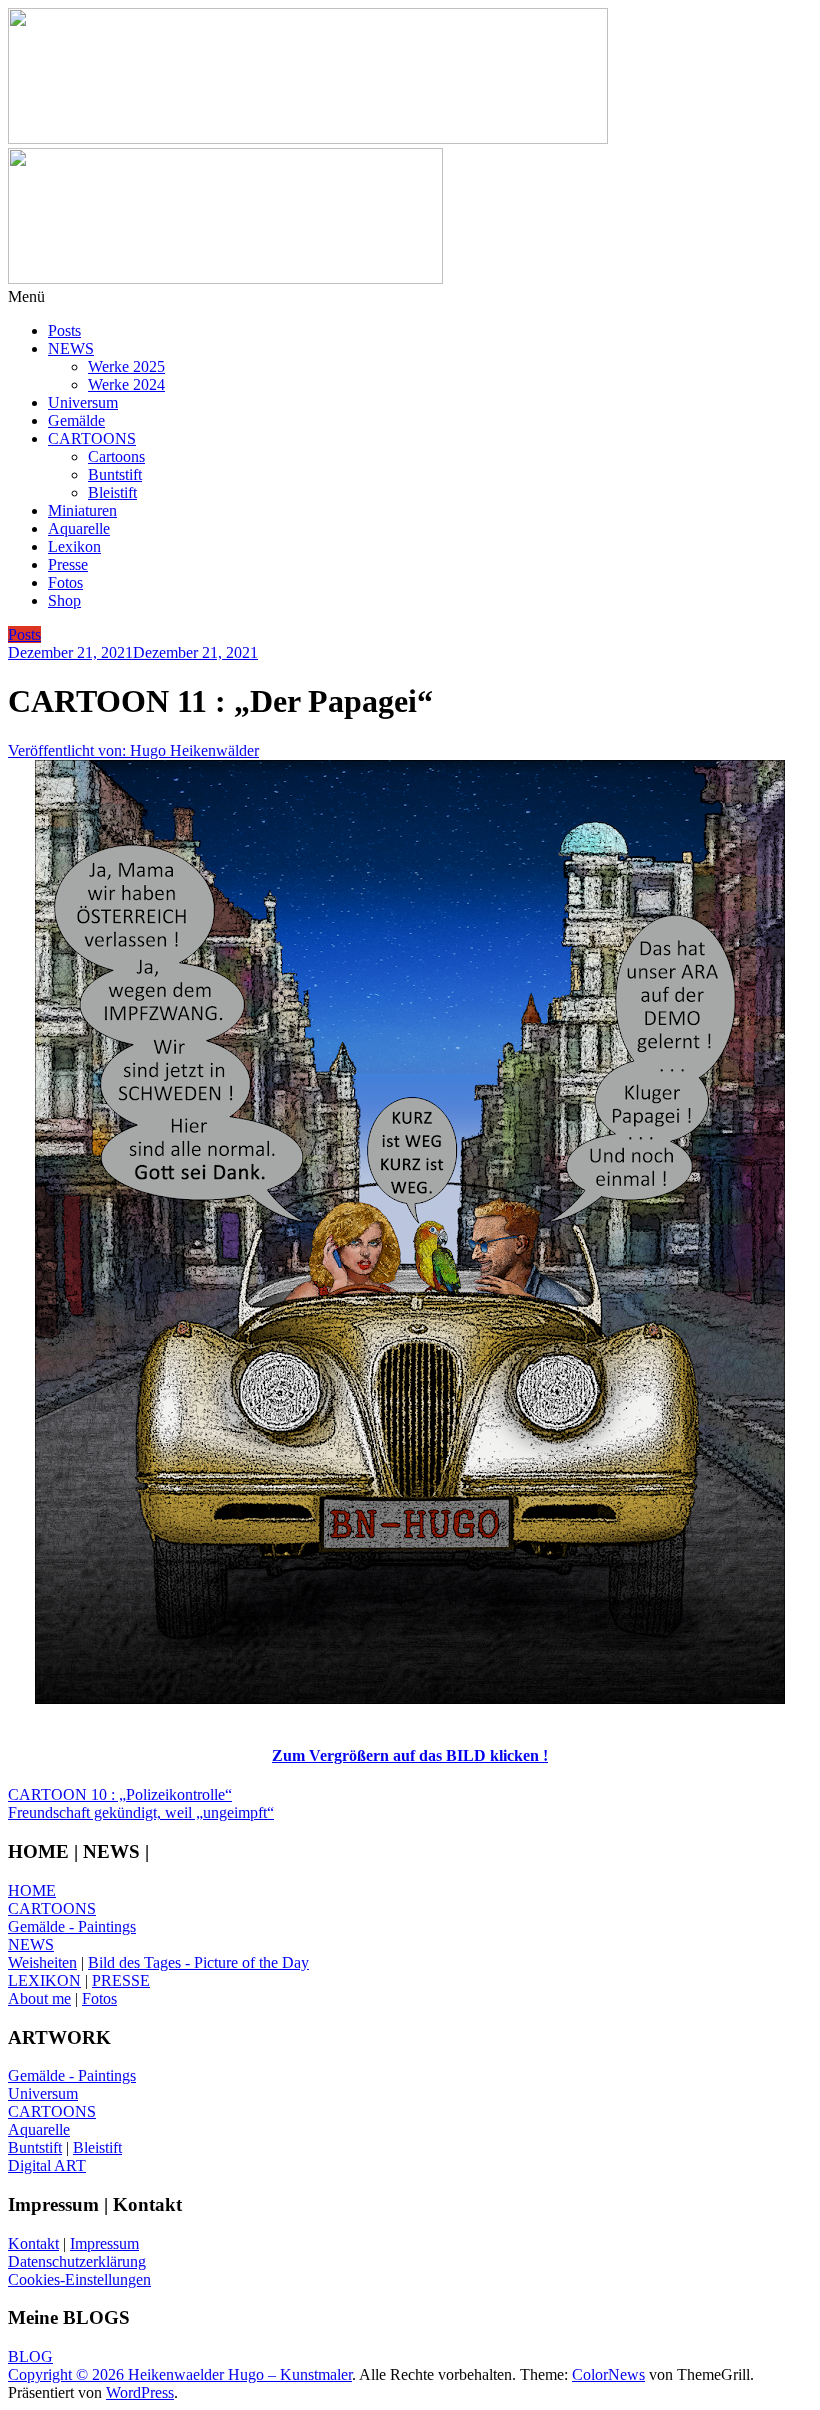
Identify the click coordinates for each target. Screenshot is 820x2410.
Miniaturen (82, 510)
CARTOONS (92, 438)
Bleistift (112, 492)
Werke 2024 (126, 384)
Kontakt (33, 2243)
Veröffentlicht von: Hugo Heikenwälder (133, 750)
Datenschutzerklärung (77, 2261)
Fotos (65, 582)
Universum (83, 402)
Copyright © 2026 (68, 2374)
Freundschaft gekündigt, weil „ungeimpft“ (141, 1812)
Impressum (104, 2243)
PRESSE (121, 1980)
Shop (64, 600)
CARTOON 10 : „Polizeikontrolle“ (120, 1794)
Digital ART (47, 2165)
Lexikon (74, 546)
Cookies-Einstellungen (79, 2279)
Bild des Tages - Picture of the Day (198, 1962)
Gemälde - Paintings (72, 1926)
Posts (64, 330)
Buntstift (115, 474)
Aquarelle (79, 528)
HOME (32, 1890)
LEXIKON (44, 1980)
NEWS (71, 348)
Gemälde (76, 420)
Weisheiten (42, 1962)
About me (39, 1998)
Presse (68, 564)
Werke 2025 (126, 366)
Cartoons (116, 456)
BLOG (30, 2356)
